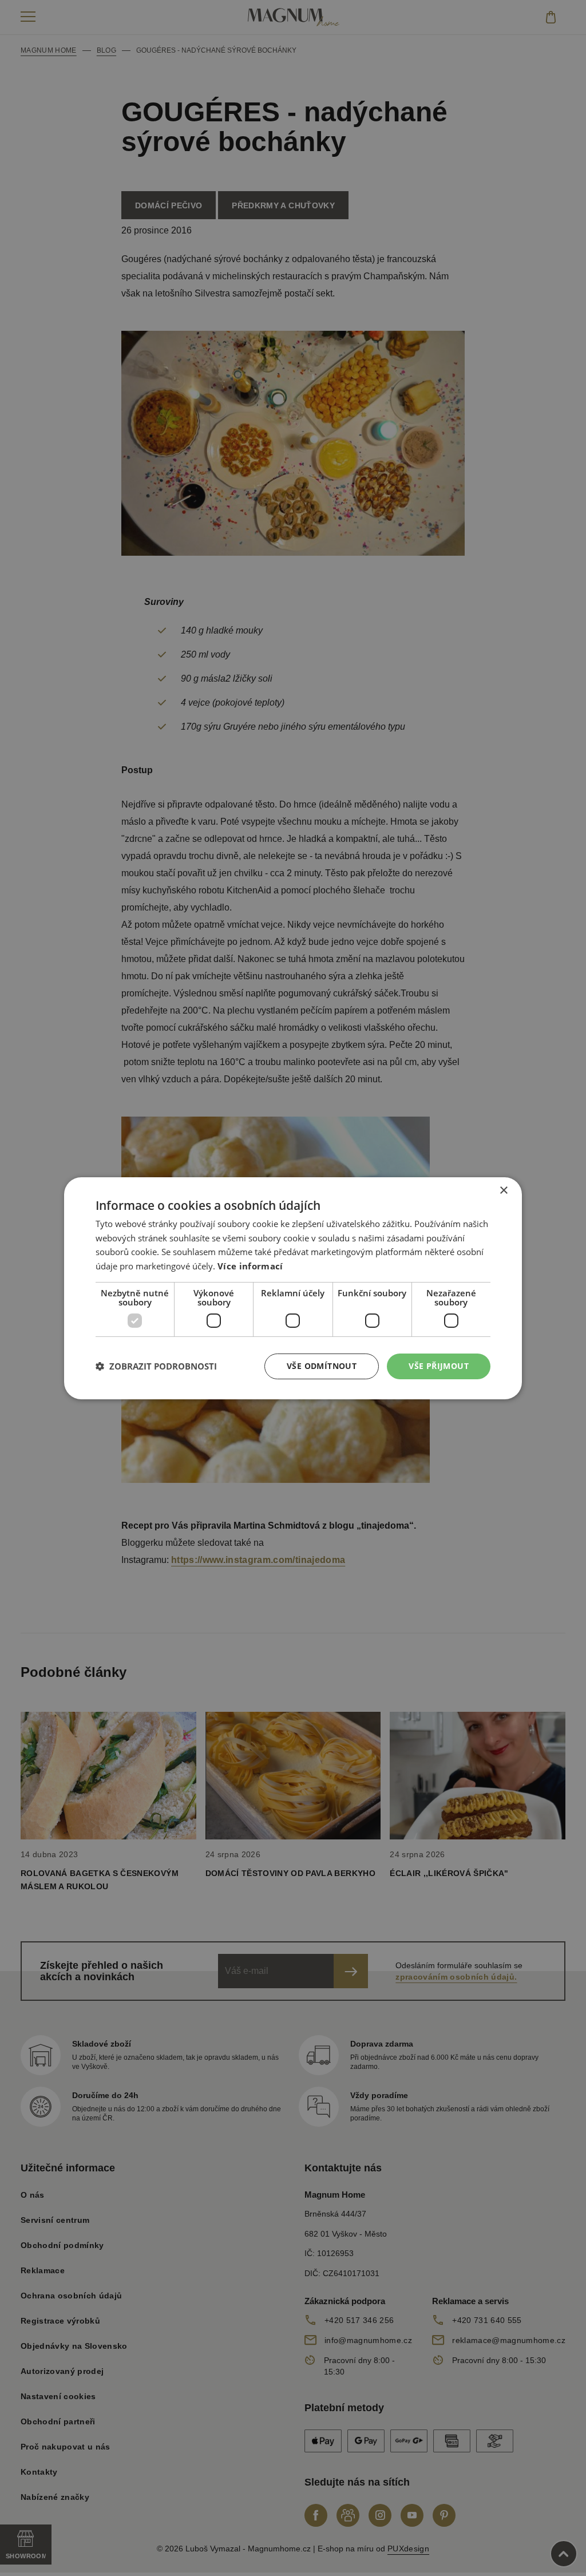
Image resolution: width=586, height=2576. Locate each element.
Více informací (250, 1266)
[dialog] (293, 1288)
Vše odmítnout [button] (322, 1366)
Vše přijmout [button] (439, 1366)
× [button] (503, 1190)
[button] (156, 1366)
